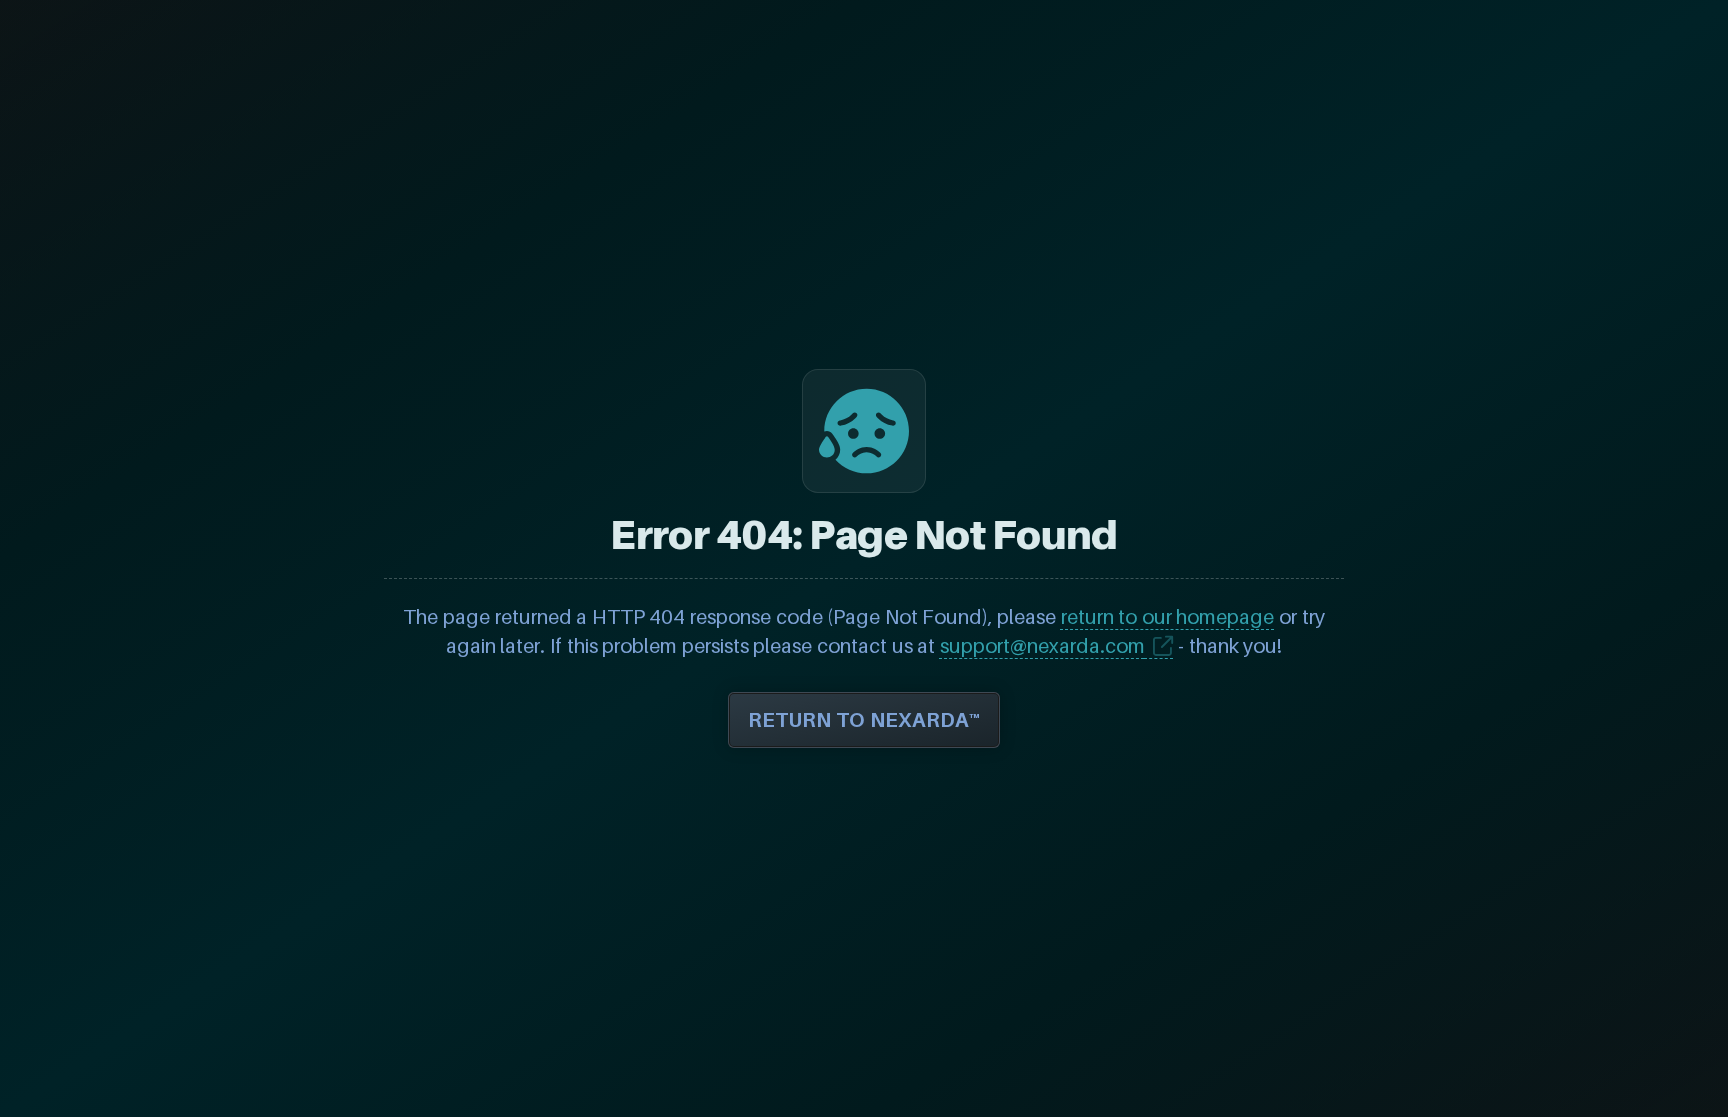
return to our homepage (1168, 617)
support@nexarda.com (1042, 646)
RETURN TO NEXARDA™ (863, 720)
